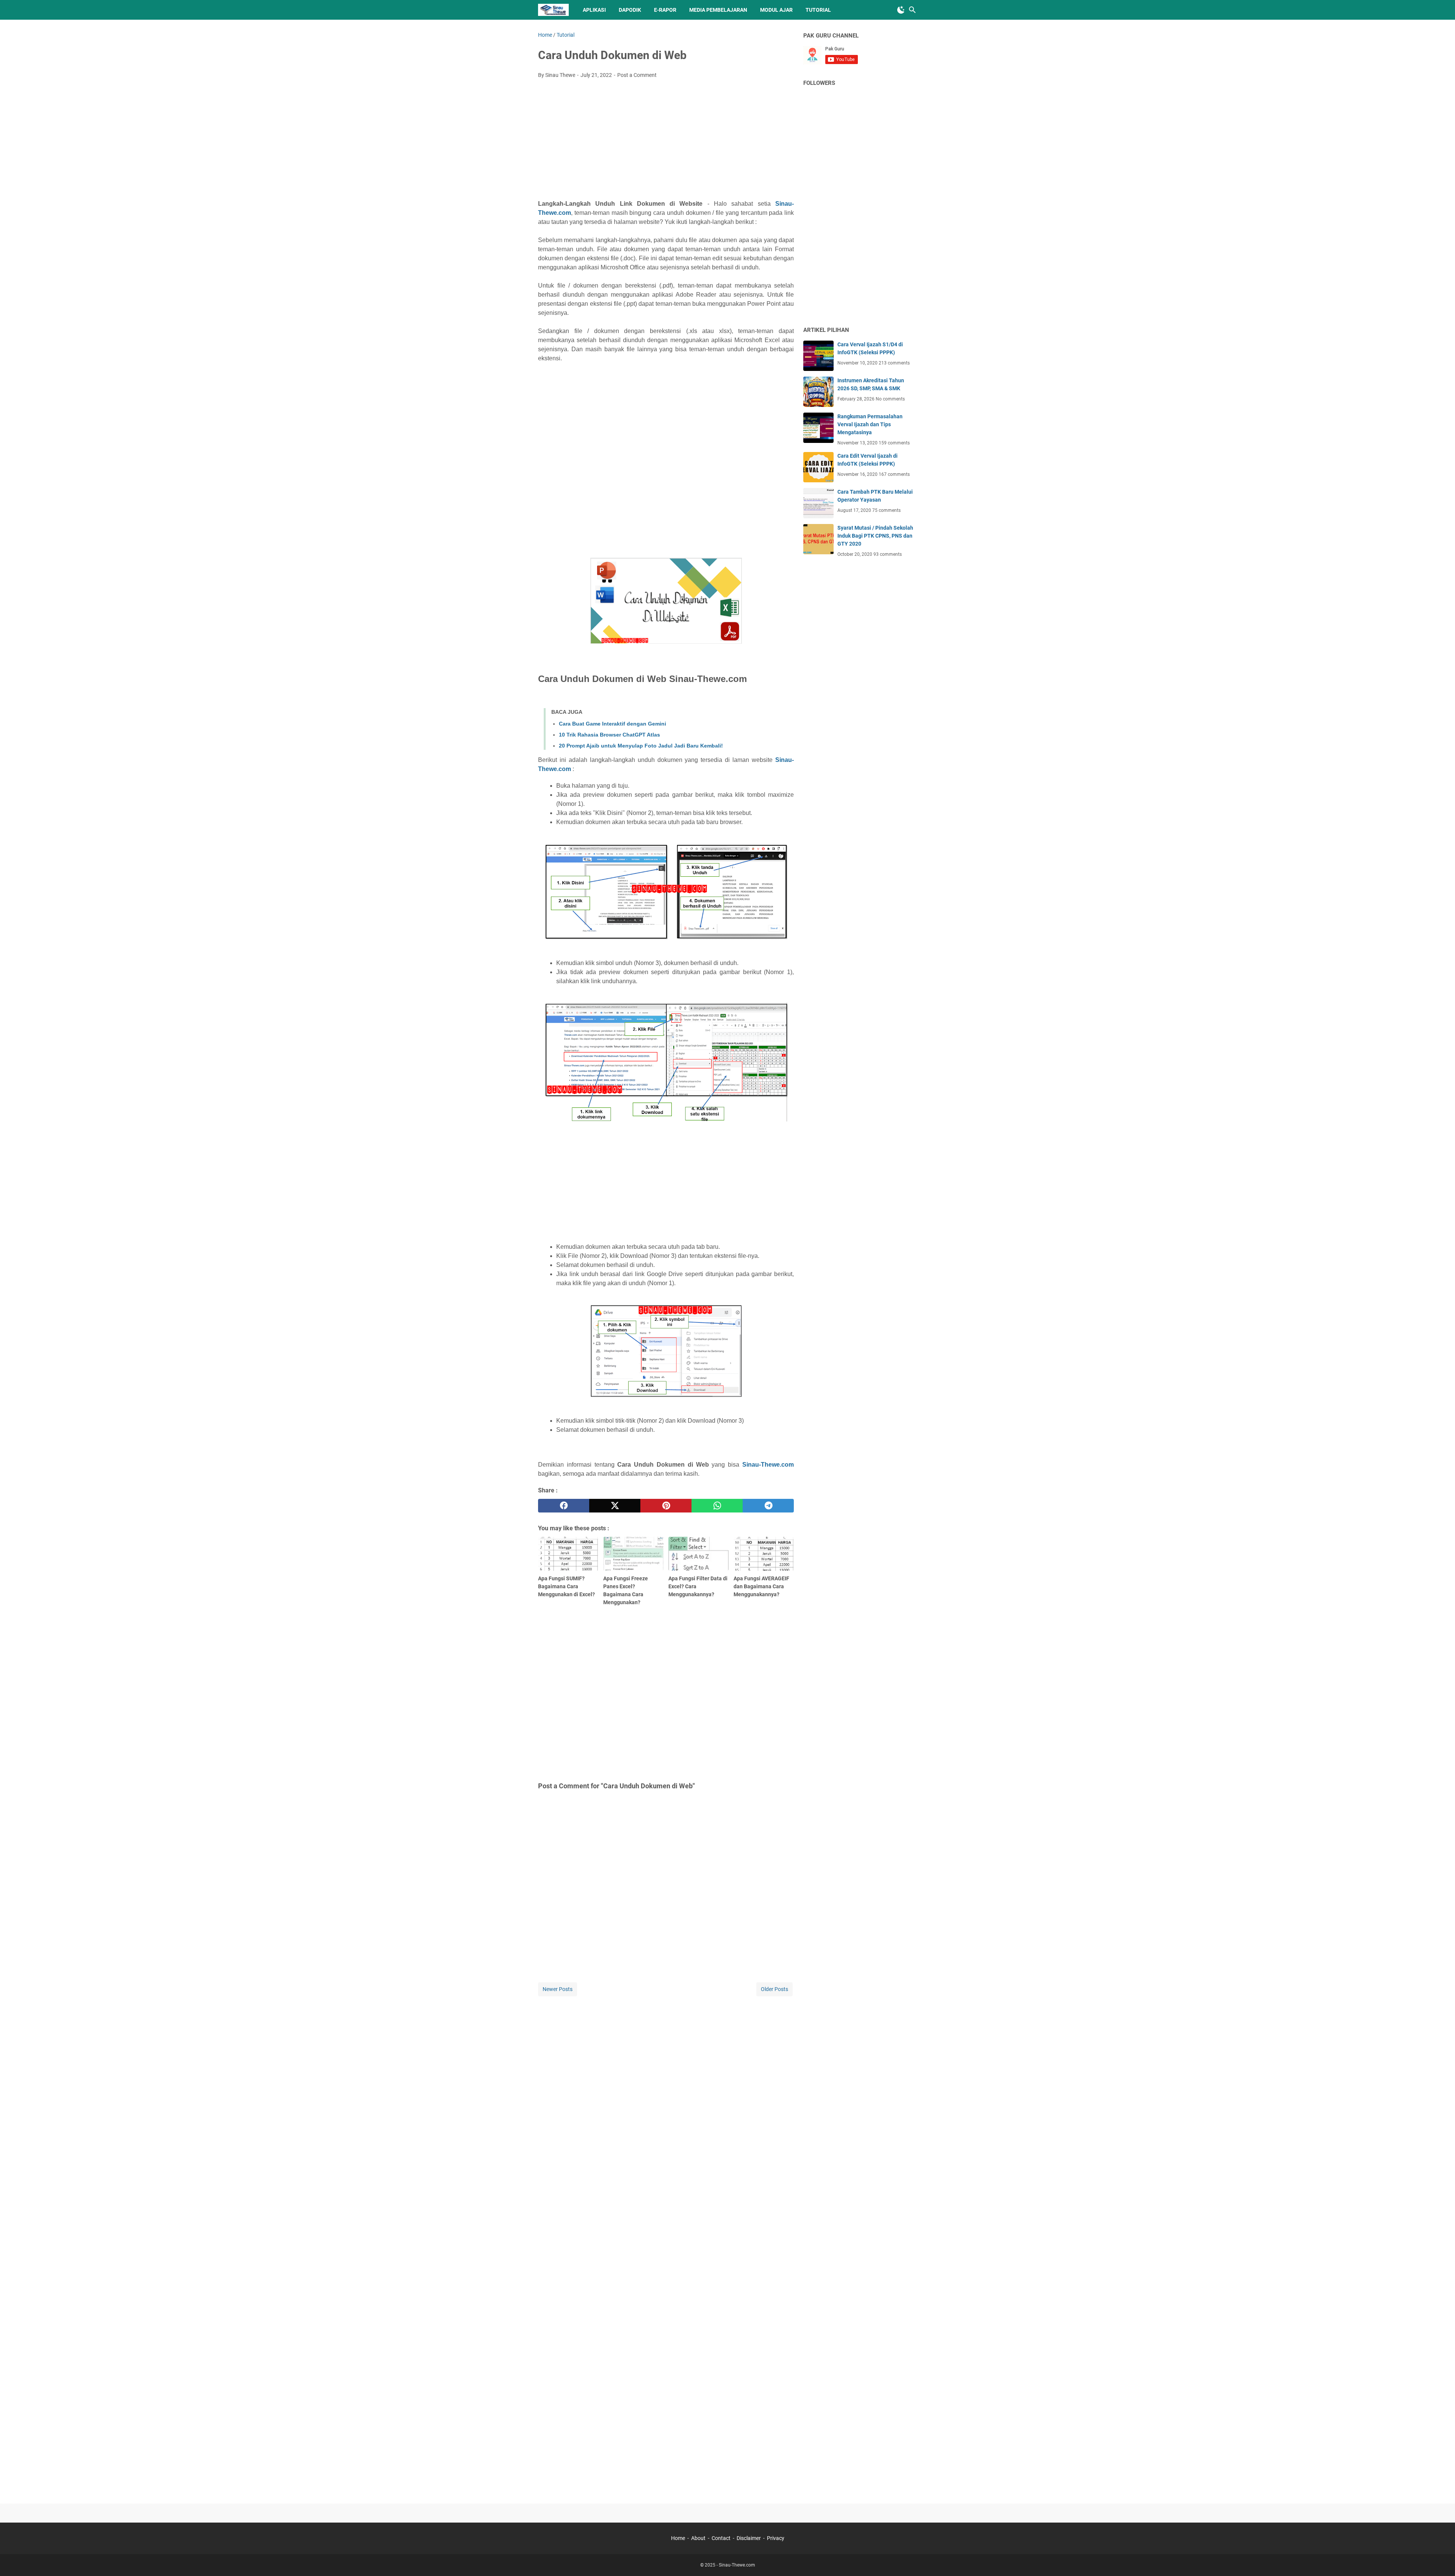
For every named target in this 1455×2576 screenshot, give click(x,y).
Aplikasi (594, 10)
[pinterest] (666, 1506)
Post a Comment (637, 75)
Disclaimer (749, 2538)
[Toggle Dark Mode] (901, 10)
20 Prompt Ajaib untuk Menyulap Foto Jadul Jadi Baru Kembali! (641, 746)
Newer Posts (558, 1989)
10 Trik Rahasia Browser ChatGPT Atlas (609, 735)
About (698, 2538)
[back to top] (1440, 2559)
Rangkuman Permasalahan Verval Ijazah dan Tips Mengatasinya (870, 424)
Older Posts (774, 1989)
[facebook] (564, 1506)
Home (678, 2538)
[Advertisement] (666, 141)
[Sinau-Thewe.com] (553, 10)
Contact (721, 2538)
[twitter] (615, 1506)
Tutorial (818, 10)
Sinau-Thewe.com (768, 1465)
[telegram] (768, 1506)
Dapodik (630, 10)
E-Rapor (665, 10)
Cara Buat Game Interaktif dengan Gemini (613, 724)
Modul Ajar (776, 10)
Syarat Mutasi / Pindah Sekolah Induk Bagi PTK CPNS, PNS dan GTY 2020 (875, 536)
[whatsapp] (717, 1506)
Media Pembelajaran (718, 10)
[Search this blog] (912, 10)
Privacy (776, 2538)
